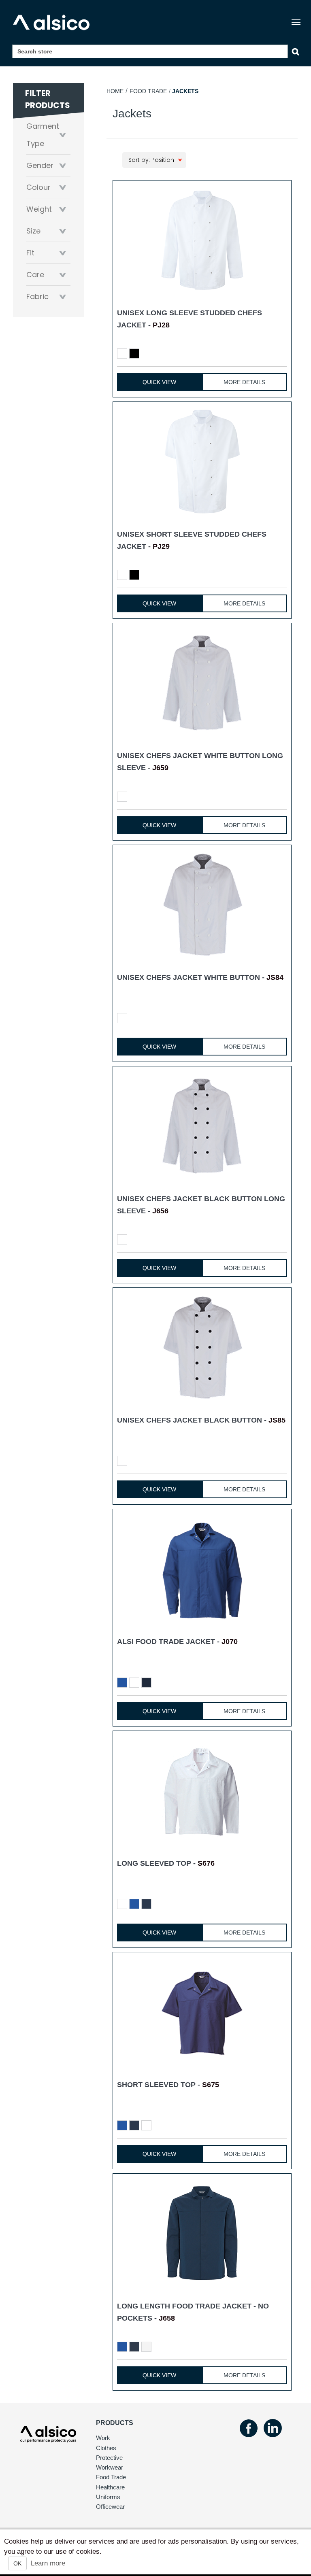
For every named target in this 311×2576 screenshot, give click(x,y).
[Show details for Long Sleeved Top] (202, 1791)
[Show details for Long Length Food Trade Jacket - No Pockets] (202, 2233)
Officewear (110, 2507)
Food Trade (148, 91)
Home (115, 91)
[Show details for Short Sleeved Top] (202, 2012)
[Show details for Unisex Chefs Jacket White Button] (202, 905)
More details (244, 382)
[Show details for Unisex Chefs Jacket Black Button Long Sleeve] (202, 1126)
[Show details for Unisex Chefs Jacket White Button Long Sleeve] (202, 683)
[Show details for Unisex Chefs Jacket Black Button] (202, 1347)
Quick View (159, 382)
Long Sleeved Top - (166, 1863)
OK (17, 2563)
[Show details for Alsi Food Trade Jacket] (202, 1569)
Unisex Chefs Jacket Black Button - (201, 1420)
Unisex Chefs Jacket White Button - (200, 977)
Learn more (48, 2563)
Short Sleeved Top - (168, 2085)
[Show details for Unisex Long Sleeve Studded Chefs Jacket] (202, 240)
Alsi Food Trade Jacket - (177, 1642)
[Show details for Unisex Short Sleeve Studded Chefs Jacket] (202, 462)
